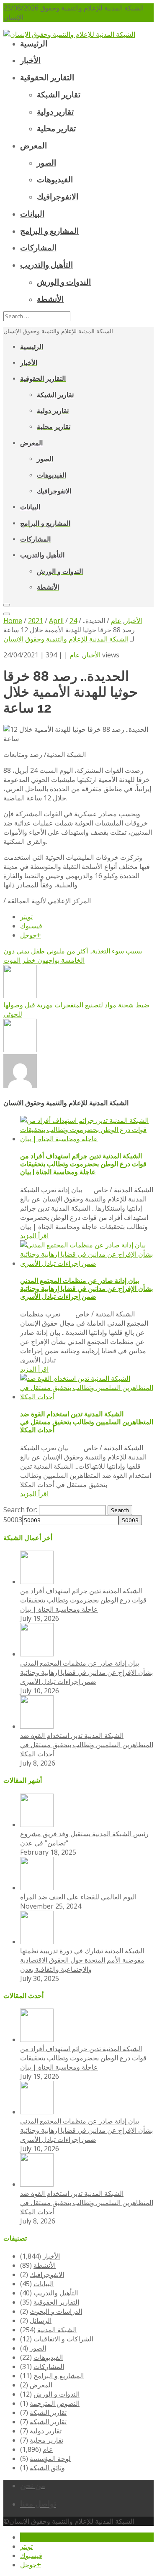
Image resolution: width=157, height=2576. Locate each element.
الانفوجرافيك (47, 2274)
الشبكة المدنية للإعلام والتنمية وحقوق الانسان (66, 639)
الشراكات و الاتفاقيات (63, 2339)
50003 (13, 1520)
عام (75, 655)
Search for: (20, 1510)
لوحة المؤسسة (50, 2458)
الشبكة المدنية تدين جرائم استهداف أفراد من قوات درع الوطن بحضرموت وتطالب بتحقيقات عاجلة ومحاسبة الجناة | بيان (83, 1164)
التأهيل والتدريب (56, 2293)
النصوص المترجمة (55, 2403)
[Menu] (7, 605)
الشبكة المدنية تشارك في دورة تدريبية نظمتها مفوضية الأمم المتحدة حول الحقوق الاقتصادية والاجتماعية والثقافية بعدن (82, 1960)
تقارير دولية (46, 2431)
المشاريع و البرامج (59, 2376)
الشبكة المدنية (57, 2330)
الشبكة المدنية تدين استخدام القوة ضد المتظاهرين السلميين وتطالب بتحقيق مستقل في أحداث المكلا (87, 1422)
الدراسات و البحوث (56, 2311)
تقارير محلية (46, 2440)
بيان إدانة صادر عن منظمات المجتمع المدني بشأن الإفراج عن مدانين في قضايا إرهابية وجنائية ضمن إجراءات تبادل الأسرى (86, 1289)
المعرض (41, 2385)
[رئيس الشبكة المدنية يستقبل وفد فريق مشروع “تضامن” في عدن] (37, 1825)
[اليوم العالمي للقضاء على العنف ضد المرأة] (37, 1888)
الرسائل (41, 2320)
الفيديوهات (48, 2357)
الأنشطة (45, 2265)
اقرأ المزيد (34, 1236)
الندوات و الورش (57, 2394)
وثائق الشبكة (47, 2468)
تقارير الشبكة (48, 2412)
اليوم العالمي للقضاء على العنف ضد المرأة (78, 1897)
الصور (38, 2348)
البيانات (44, 2284)
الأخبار (92, 655)
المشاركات (49, 2366)
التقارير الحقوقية (56, 2302)
